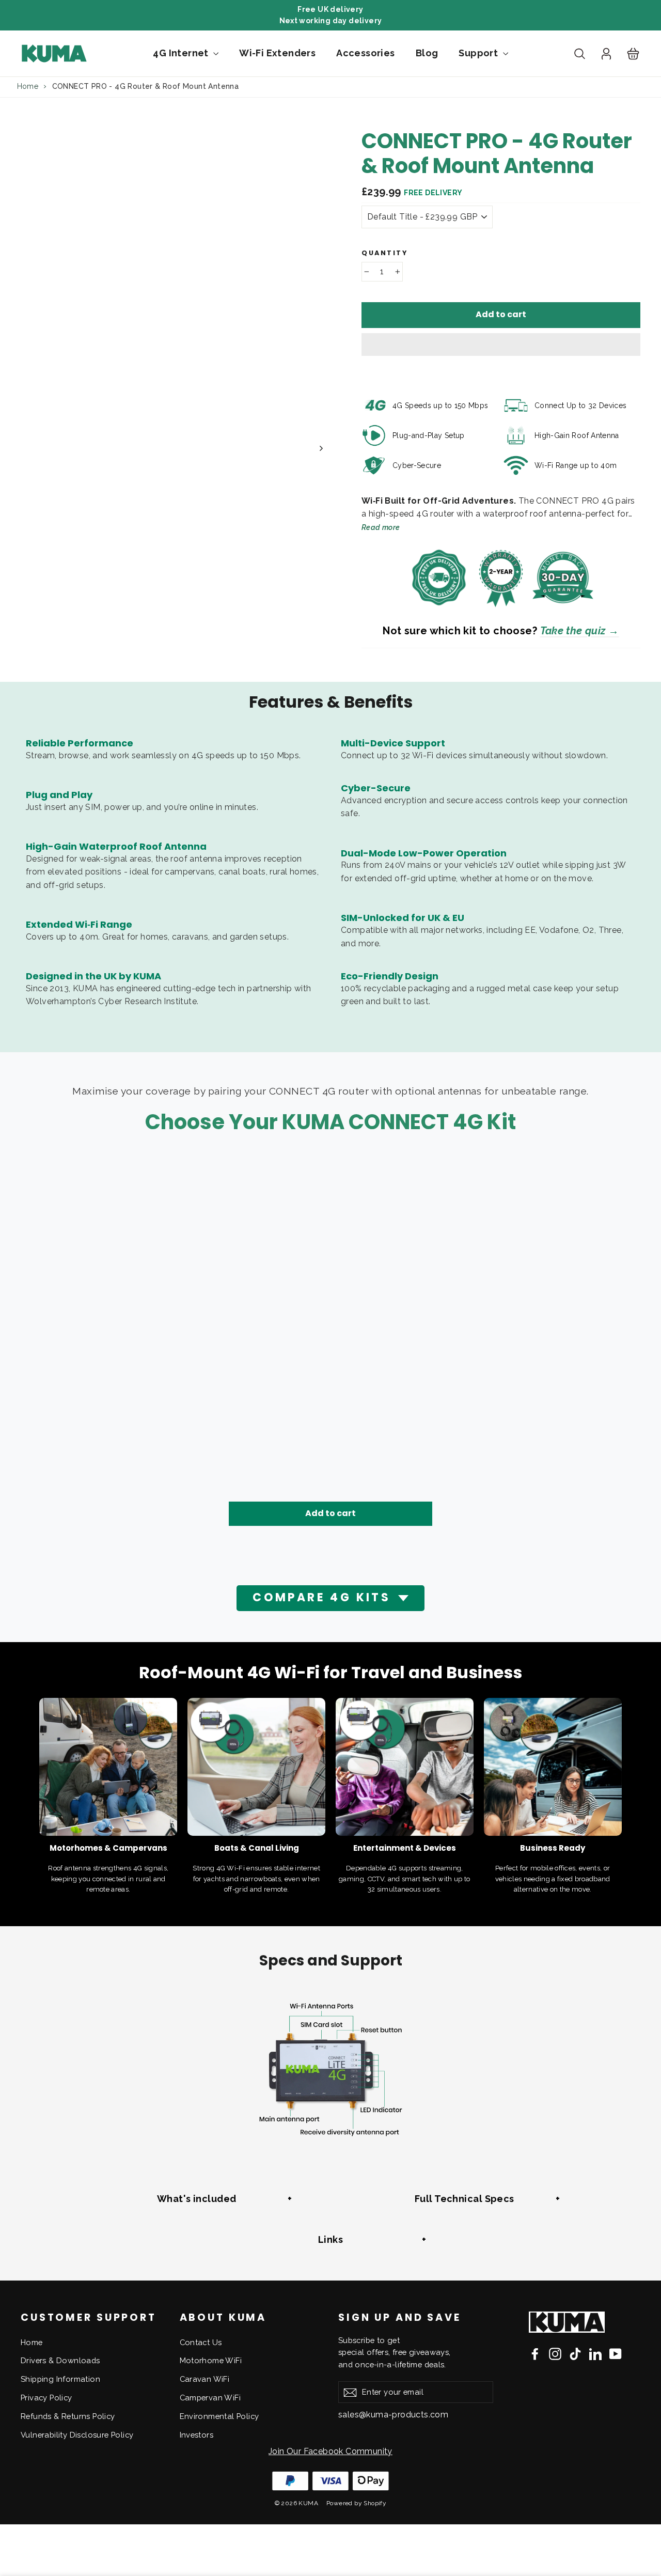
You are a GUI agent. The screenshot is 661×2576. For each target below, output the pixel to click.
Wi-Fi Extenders (277, 53)
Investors (197, 2435)
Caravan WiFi (205, 2379)
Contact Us (201, 2342)
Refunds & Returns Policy (68, 2416)
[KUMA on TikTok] (575, 2353)
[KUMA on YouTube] (616, 2353)
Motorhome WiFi (211, 2360)
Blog (427, 53)
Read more (381, 527)
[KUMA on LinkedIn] (595, 2353)
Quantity (384, 253)
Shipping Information (60, 2379)
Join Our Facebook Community (330, 2451)
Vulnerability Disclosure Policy (77, 2435)
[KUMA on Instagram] (555, 2353)
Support (479, 53)
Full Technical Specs (465, 2199)
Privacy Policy (46, 2398)
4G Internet (182, 53)
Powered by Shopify (356, 2503)
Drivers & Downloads (60, 2360)
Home (28, 86)
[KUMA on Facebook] (535, 2353)
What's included (197, 2199)
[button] (501, 345)
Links (330, 2239)
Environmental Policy (219, 2416)
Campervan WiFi (210, 2398)
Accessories (365, 53)
